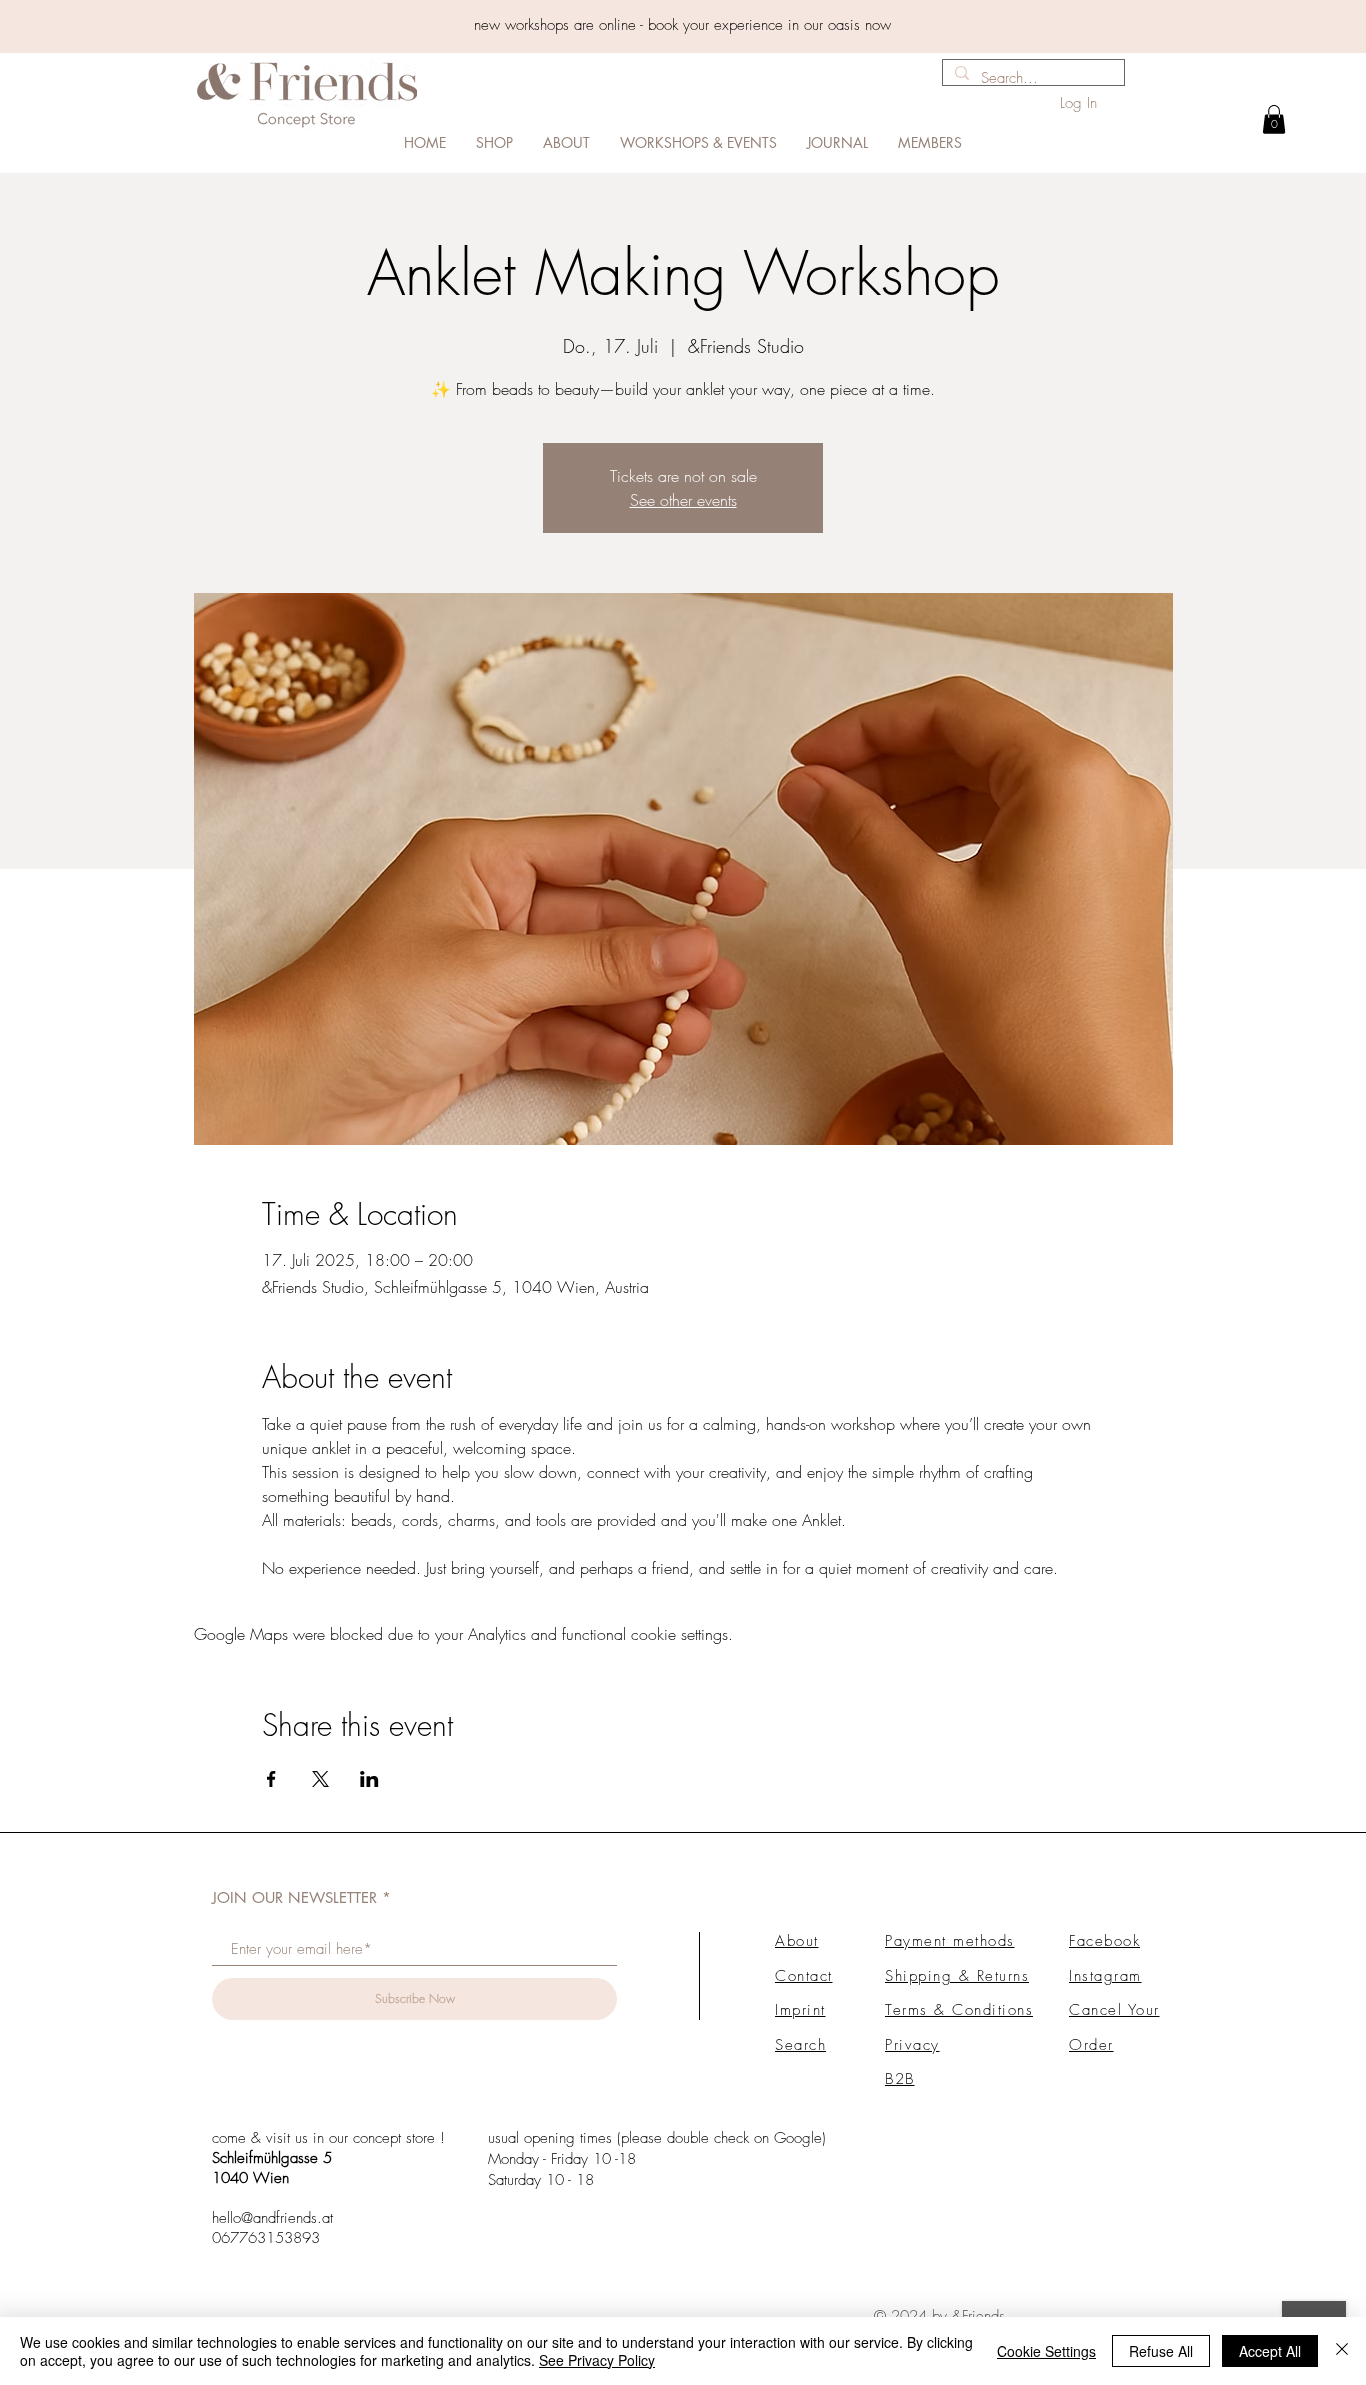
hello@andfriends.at (272, 2218)
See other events (683, 500)
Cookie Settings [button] (1046, 2351)
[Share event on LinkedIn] (369, 1779)
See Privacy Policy (597, 2360)
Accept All (1270, 2351)
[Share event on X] (320, 1779)
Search (800, 2045)
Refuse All (1161, 2351)
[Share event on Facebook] (271, 1779)
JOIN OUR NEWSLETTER (294, 1897)
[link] (1274, 119)
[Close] (1342, 2351)
